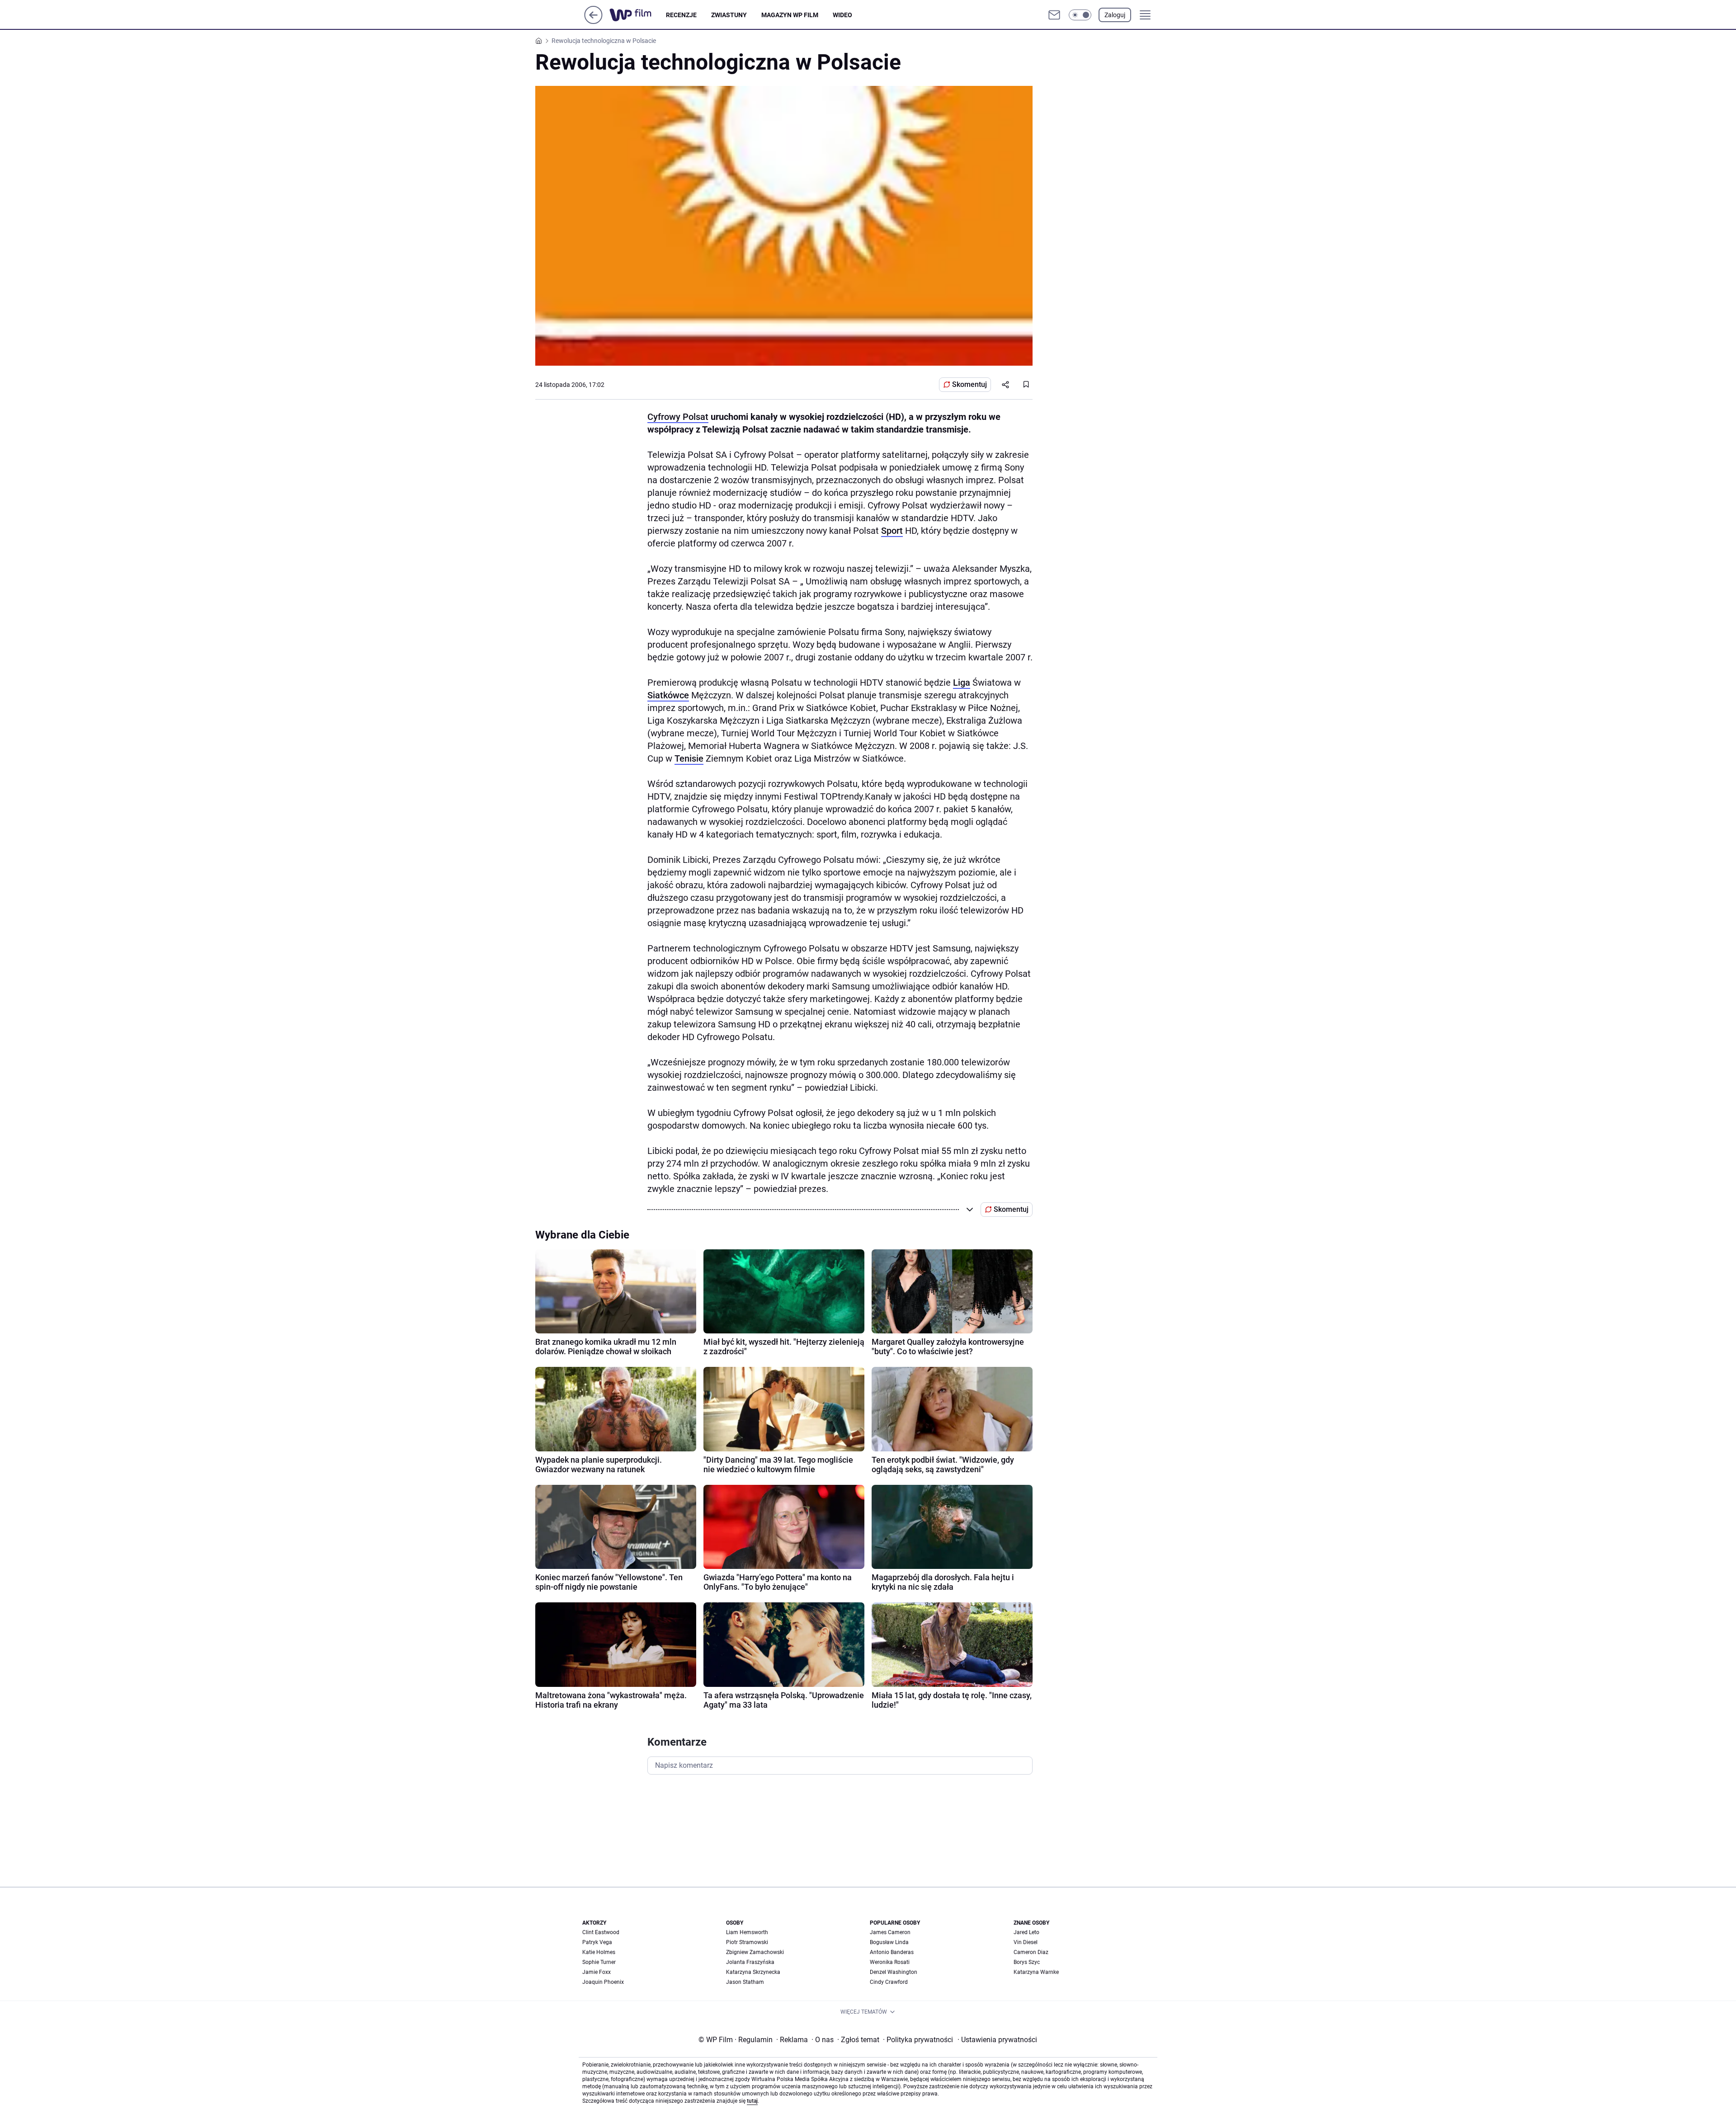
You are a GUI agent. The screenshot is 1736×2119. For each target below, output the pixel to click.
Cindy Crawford (889, 1982)
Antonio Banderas (892, 1952)
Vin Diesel (1026, 1942)
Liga (962, 683)
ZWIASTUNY (729, 15)
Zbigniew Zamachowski (755, 1952)
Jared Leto (1026, 1932)
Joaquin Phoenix (603, 1982)
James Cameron (890, 1932)
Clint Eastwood (601, 1932)
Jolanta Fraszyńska (750, 1962)
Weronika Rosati (890, 1962)
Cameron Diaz (1031, 1952)
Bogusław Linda (889, 1942)
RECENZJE (681, 15)
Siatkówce (668, 695)
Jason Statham (745, 1982)
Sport (892, 531)
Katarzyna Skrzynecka (753, 1972)
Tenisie (689, 758)
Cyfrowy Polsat (678, 417)
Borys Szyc (1027, 1962)
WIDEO (842, 15)
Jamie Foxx (597, 1972)
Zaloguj (1115, 15)
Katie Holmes (599, 1952)
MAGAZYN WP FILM (790, 15)
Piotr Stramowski (747, 1942)
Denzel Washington (894, 1972)
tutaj (752, 2101)
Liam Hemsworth (747, 1932)
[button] (1080, 15)
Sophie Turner (599, 1962)
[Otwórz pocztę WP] (1054, 15)
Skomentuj (969, 384)
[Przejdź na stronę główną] (593, 21)
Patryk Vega (597, 1942)
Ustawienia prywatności (997, 2040)
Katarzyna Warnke (1036, 1972)
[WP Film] (638, 15)
